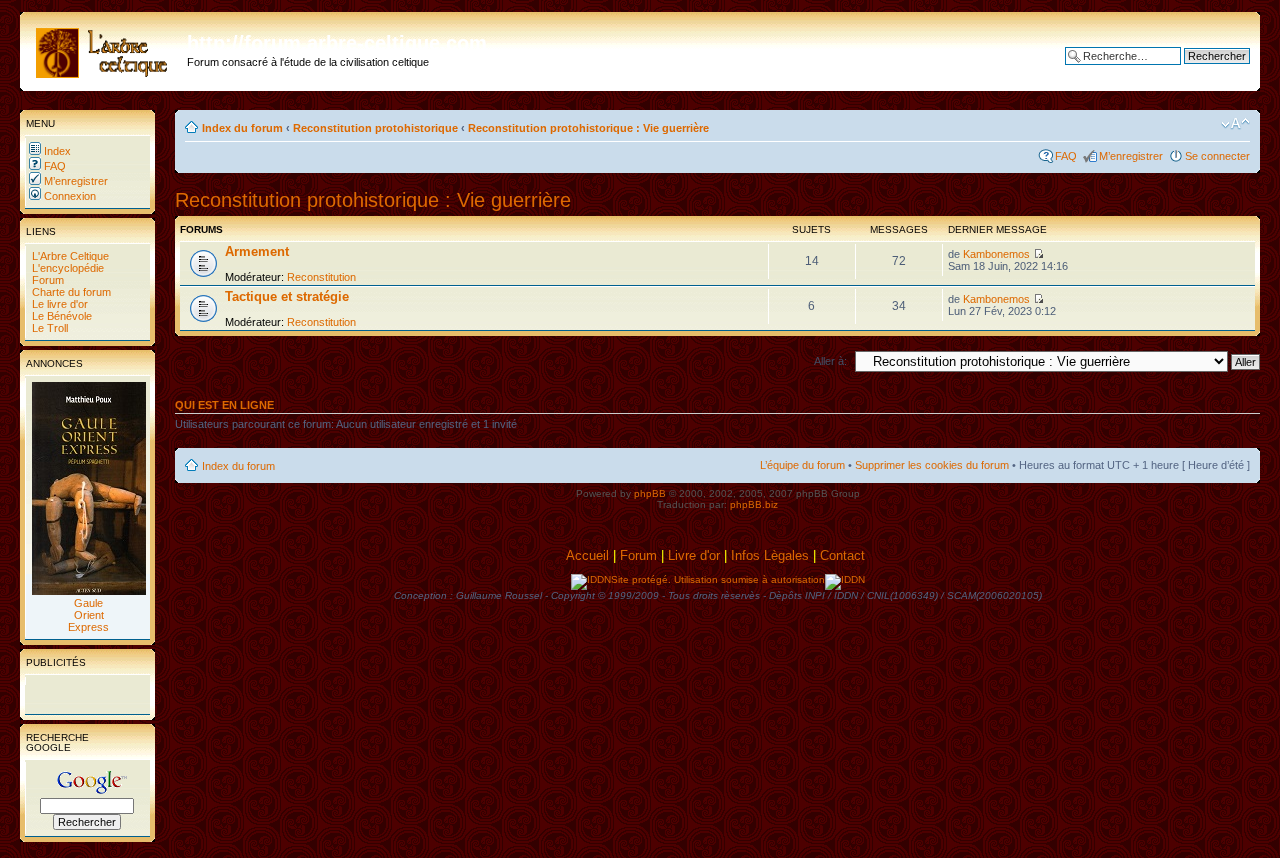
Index (56, 151)
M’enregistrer (74, 181)
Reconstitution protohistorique (375, 128)
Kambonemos (996, 254)
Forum (46, 280)
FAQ (53, 166)
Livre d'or (694, 555)
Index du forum (242, 128)
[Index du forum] (106, 49)
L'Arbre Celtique (69, 256)
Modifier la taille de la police (1235, 124)
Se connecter (1217, 156)
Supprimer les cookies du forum (932, 465)
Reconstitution (321, 277)
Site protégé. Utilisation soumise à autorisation (718, 579)
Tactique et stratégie (287, 296)
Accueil (587, 555)
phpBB (650, 493)
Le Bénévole (60, 316)
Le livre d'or (58, 304)
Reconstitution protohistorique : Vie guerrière (588, 128)
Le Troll (48, 328)
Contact (844, 555)
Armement (257, 251)
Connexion (68, 196)
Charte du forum (70, 292)
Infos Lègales (770, 555)
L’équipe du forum (802, 465)
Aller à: (830, 361)
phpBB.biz (754, 504)
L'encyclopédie (66, 268)
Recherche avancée (1200, 71)
